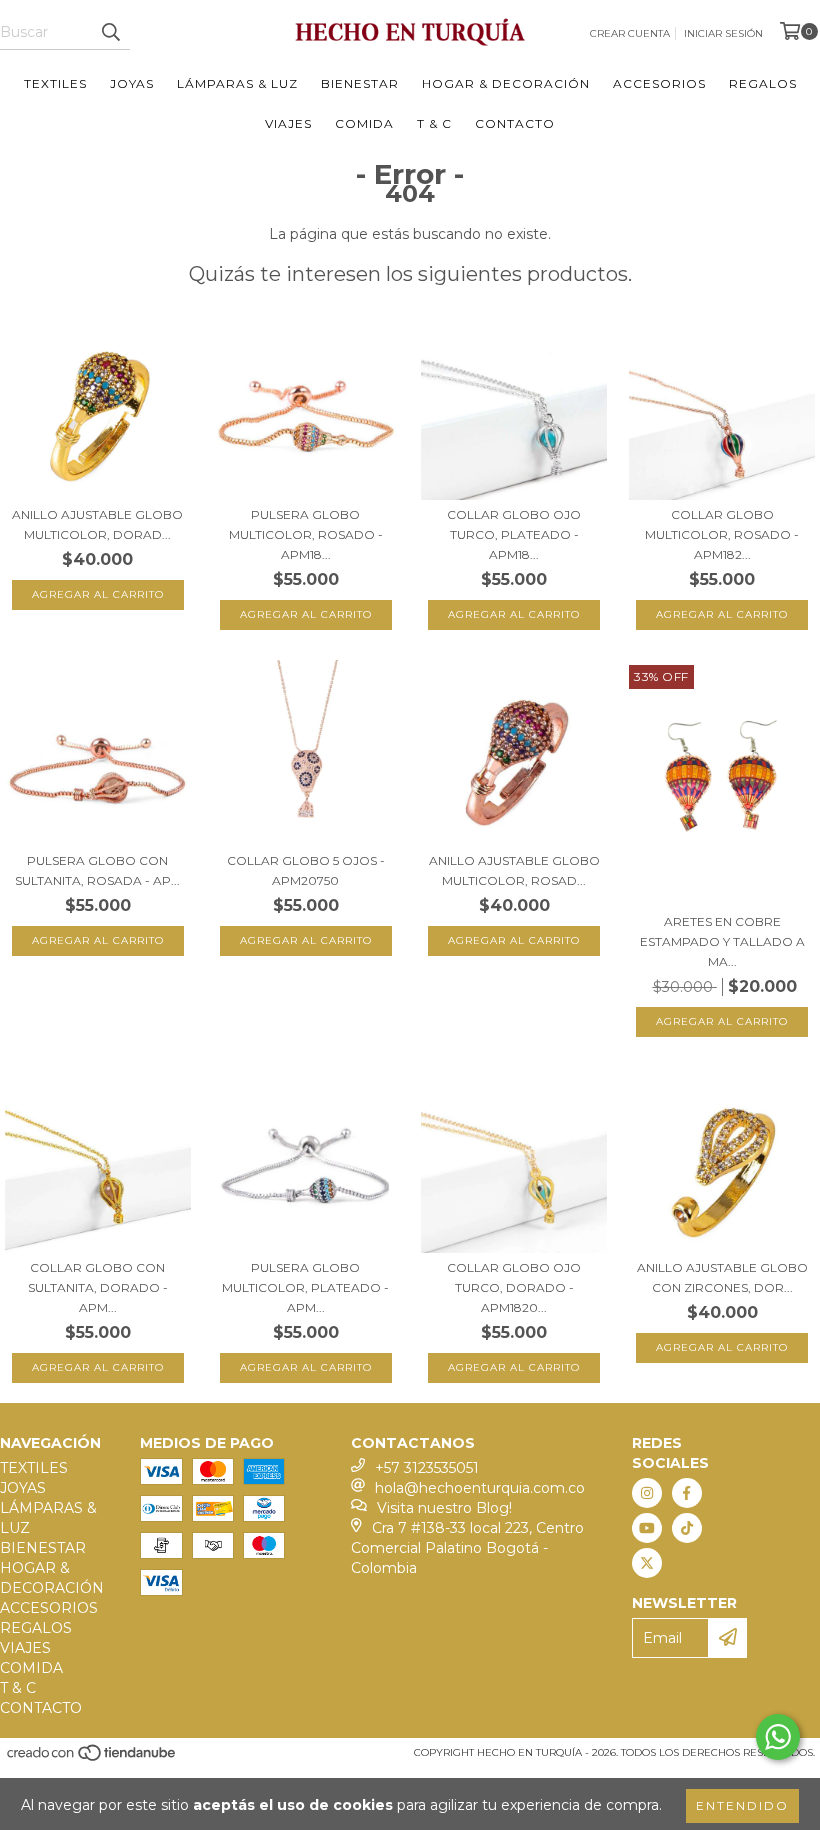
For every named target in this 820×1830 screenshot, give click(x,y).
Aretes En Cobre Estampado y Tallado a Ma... (722, 941)
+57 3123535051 (427, 1468)
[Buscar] (110, 32)
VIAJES (288, 123)
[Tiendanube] (92, 1759)
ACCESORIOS (659, 83)
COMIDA (364, 123)
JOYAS (132, 83)
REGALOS (763, 83)
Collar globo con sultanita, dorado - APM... (98, 1287)
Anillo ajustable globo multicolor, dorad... (97, 524)
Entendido (742, 1805)
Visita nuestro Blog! (444, 1508)
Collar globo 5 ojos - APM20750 (306, 870)
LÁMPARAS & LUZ (237, 83)
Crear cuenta (630, 33)
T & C (434, 123)
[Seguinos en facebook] (687, 1493)
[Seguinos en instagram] (647, 1493)
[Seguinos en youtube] (647, 1528)
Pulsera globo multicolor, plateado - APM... (305, 1287)
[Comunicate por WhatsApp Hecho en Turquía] (778, 1737)
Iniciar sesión (723, 33)
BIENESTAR (360, 83)
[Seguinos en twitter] (647, 1563)
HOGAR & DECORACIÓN (506, 83)
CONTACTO (515, 123)
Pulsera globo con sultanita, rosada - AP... (97, 870)
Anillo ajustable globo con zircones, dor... (722, 1277)
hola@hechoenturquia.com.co (480, 1488)
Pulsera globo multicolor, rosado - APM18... (306, 534)
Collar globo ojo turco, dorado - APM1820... (514, 1287)
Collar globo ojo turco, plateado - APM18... (514, 534)
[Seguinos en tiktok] (687, 1528)
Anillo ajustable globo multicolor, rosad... (514, 870)
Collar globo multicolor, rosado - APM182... (722, 534)
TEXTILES (55, 83)
